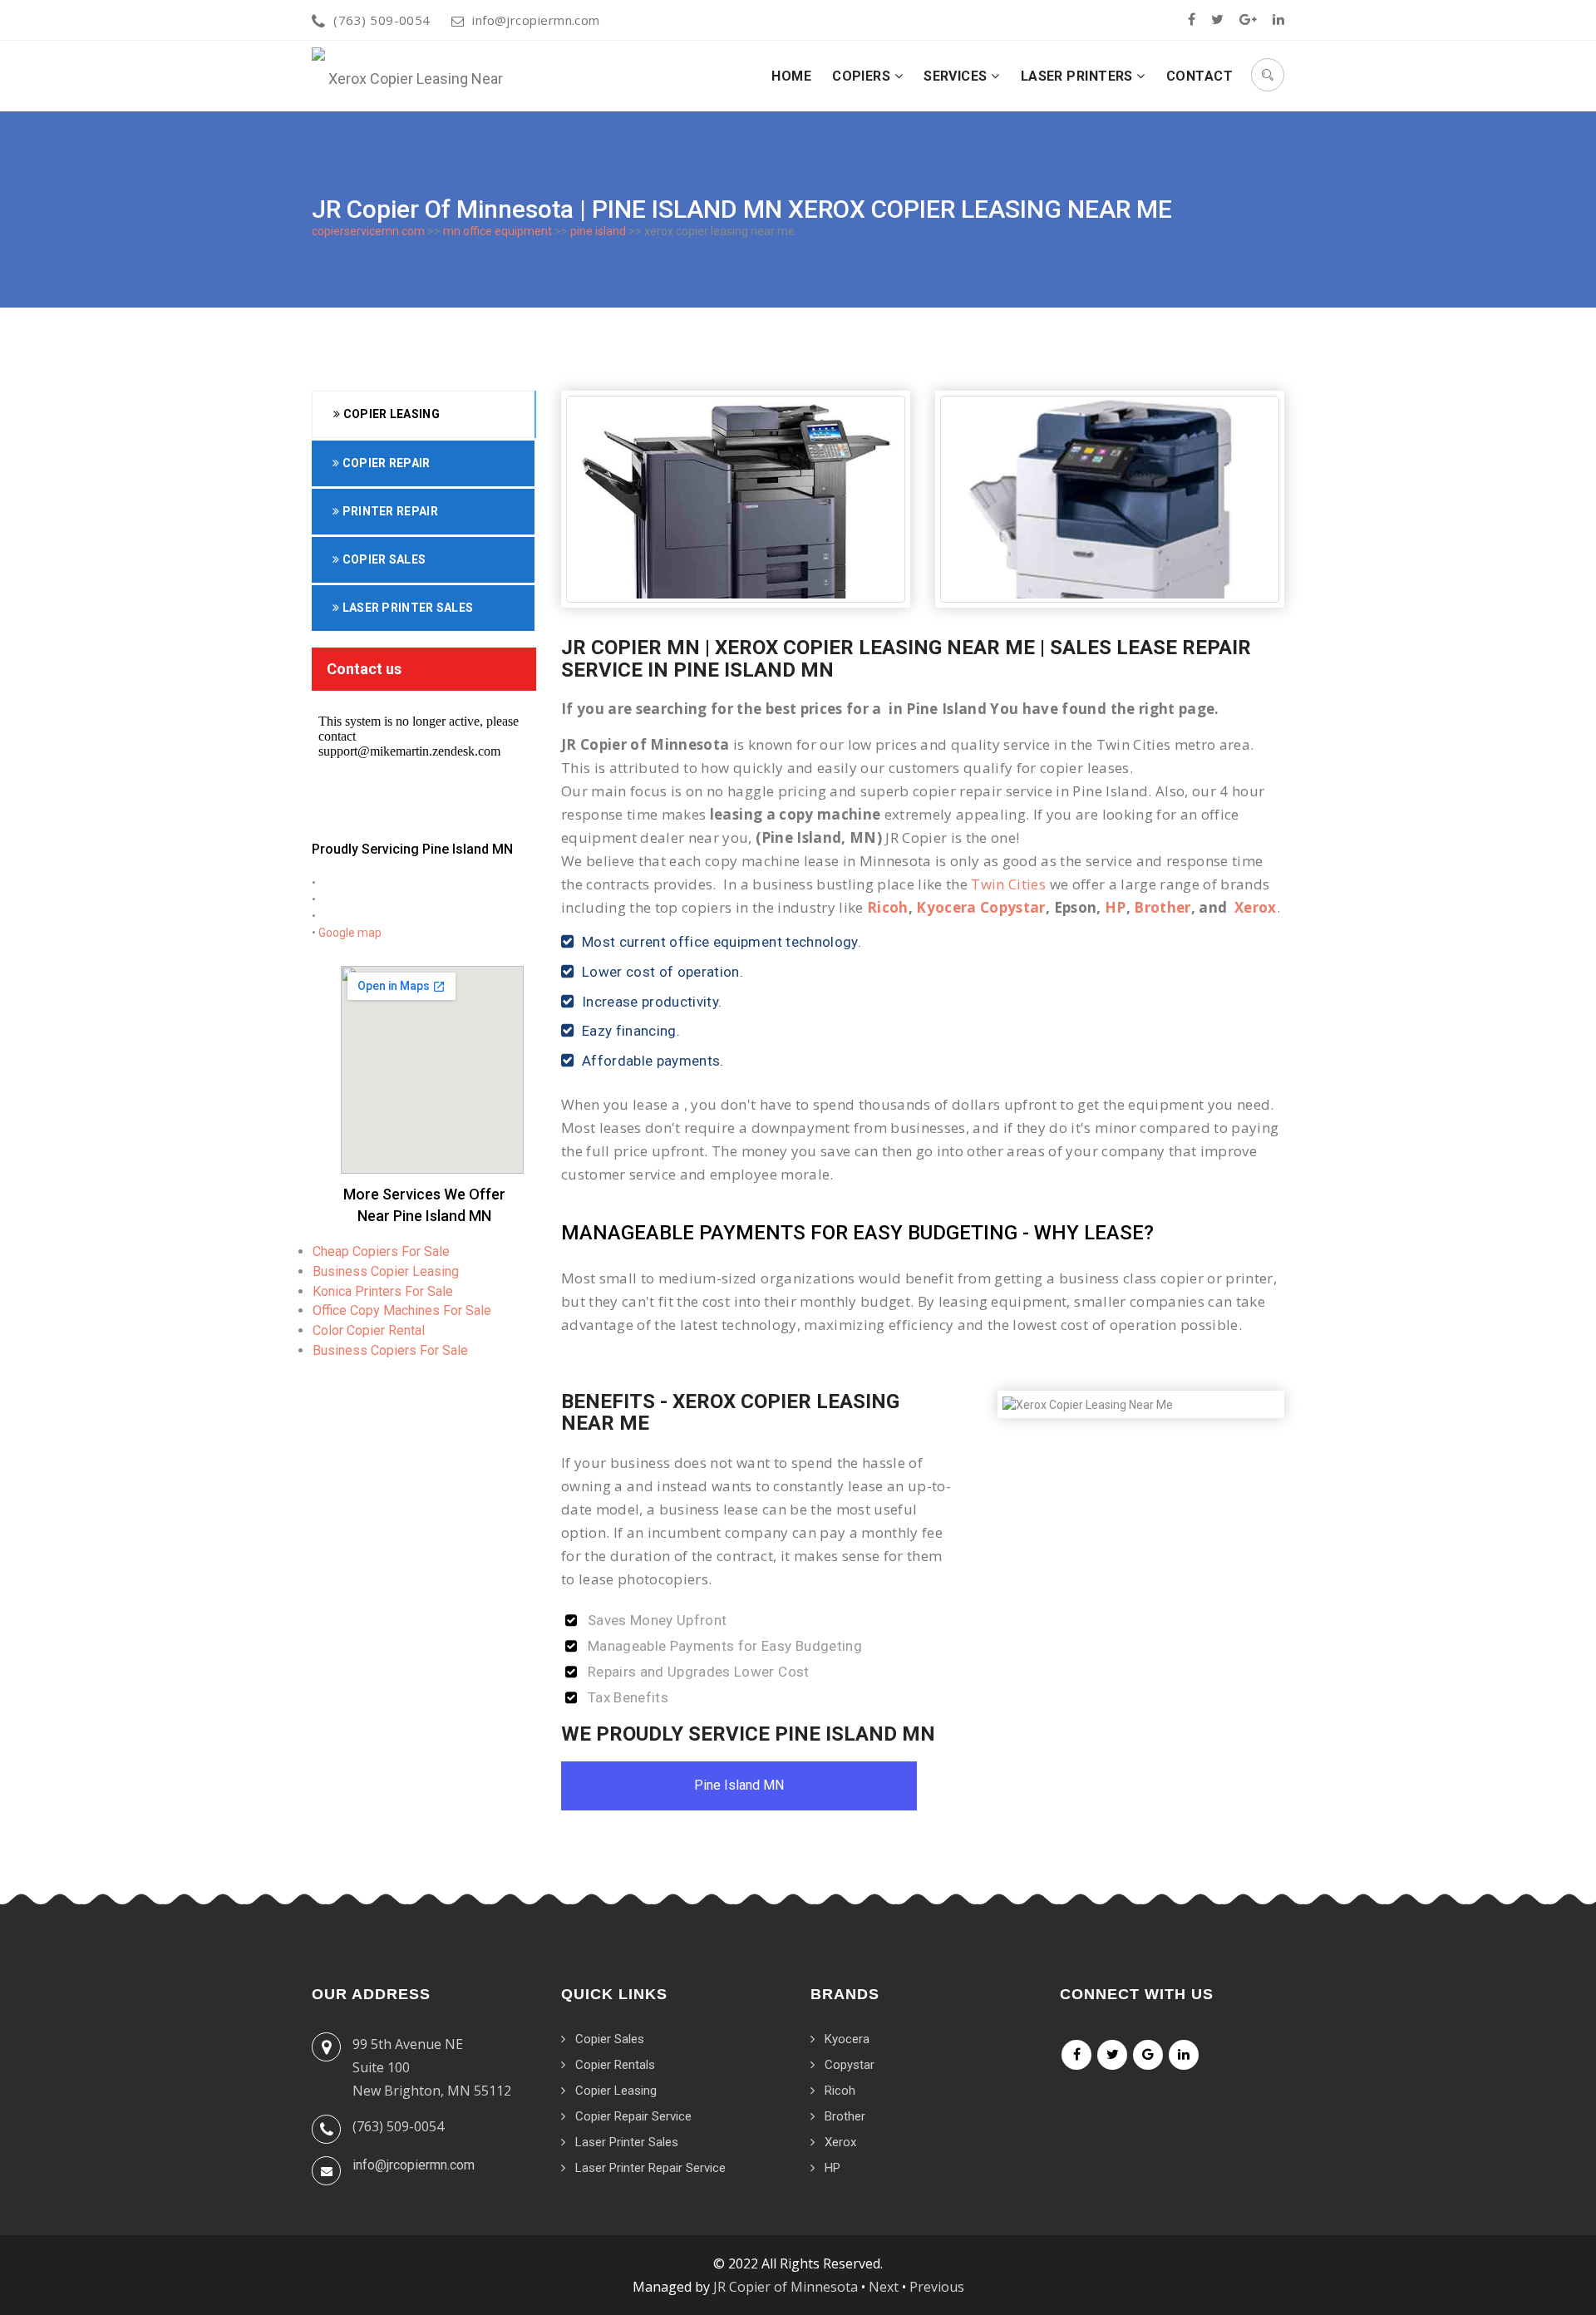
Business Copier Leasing (386, 1271)
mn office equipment (498, 231)
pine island (598, 231)
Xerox (1256, 907)
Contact (1199, 76)
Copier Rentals (615, 2065)
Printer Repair (389, 511)
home (791, 76)
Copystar (850, 2065)
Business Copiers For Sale (390, 1350)
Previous (937, 2287)
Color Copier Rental (369, 1330)
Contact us (364, 669)
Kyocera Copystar (980, 907)
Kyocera (847, 2039)
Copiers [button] (863, 76)
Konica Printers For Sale (383, 1291)
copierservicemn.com (368, 231)
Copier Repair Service (633, 2116)
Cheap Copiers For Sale (381, 1251)
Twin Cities (1008, 884)
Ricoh (888, 907)
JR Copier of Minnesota (786, 2287)
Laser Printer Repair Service (650, 2168)
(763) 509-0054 (382, 20)
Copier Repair (384, 463)
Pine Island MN (739, 1785)
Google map (350, 933)
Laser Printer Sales (406, 608)
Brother (1162, 907)
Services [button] (957, 76)
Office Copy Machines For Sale (402, 1310)
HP (1116, 907)
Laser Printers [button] (1079, 76)
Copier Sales (382, 559)
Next (884, 2287)
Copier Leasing (390, 414)
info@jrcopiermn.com (536, 20)
